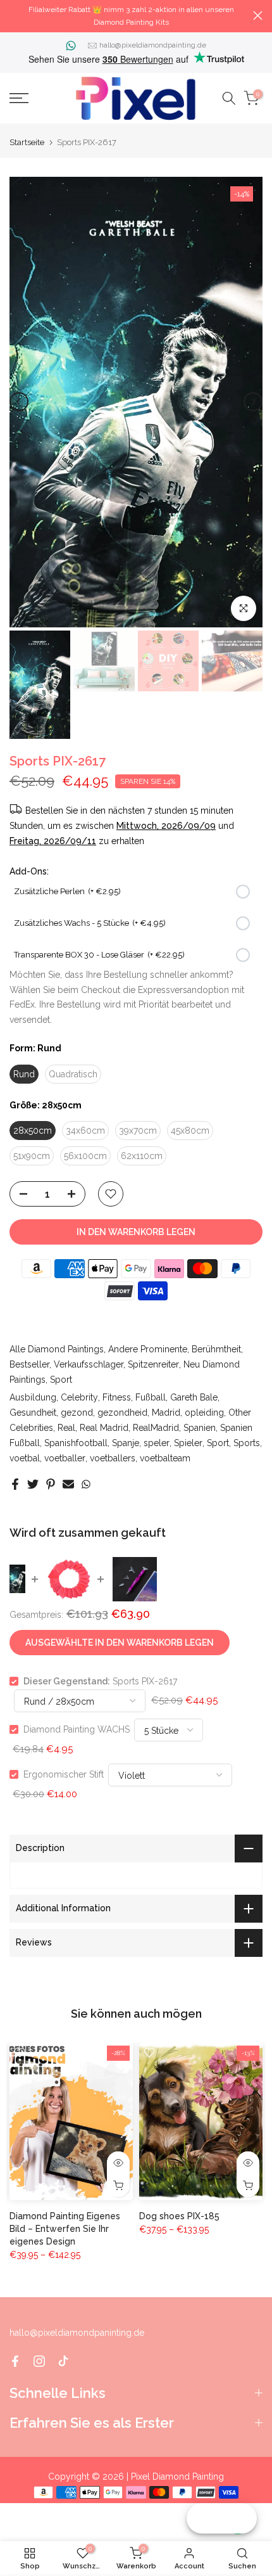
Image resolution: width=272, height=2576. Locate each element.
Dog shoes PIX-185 (179, 2216)
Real (66, 1428)
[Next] (253, 402)
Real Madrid (104, 1428)
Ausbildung (33, 1397)
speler (157, 1443)
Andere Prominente (148, 1349)
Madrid (166, 1413)
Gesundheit (33, 1413)
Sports (247, 1443)
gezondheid (122, 1413)
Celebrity (79, 1397)
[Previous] (19, 402)
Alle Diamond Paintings (57, 1349)
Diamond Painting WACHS (77, 1729)
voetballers (113, 1458)
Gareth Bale (194, 1397)
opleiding (204, 1413)
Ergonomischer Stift (64, 1774)
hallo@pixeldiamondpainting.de (153, 45)
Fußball (151, 1397)
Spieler (188, 1443)
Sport (61, 1380)
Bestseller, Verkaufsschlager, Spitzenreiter (94, 1364)
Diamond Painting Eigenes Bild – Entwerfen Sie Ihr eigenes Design (65, 2229)
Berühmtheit (216, 1349)
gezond (77, 1413)
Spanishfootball (76, 1443)
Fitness (117, 1397)
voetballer (65, 1458)
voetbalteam (165, 1458)
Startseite (27, 142)
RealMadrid (156, 1428)
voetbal (25, 1458)
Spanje (126, 1443)
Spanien (200, 1428)
